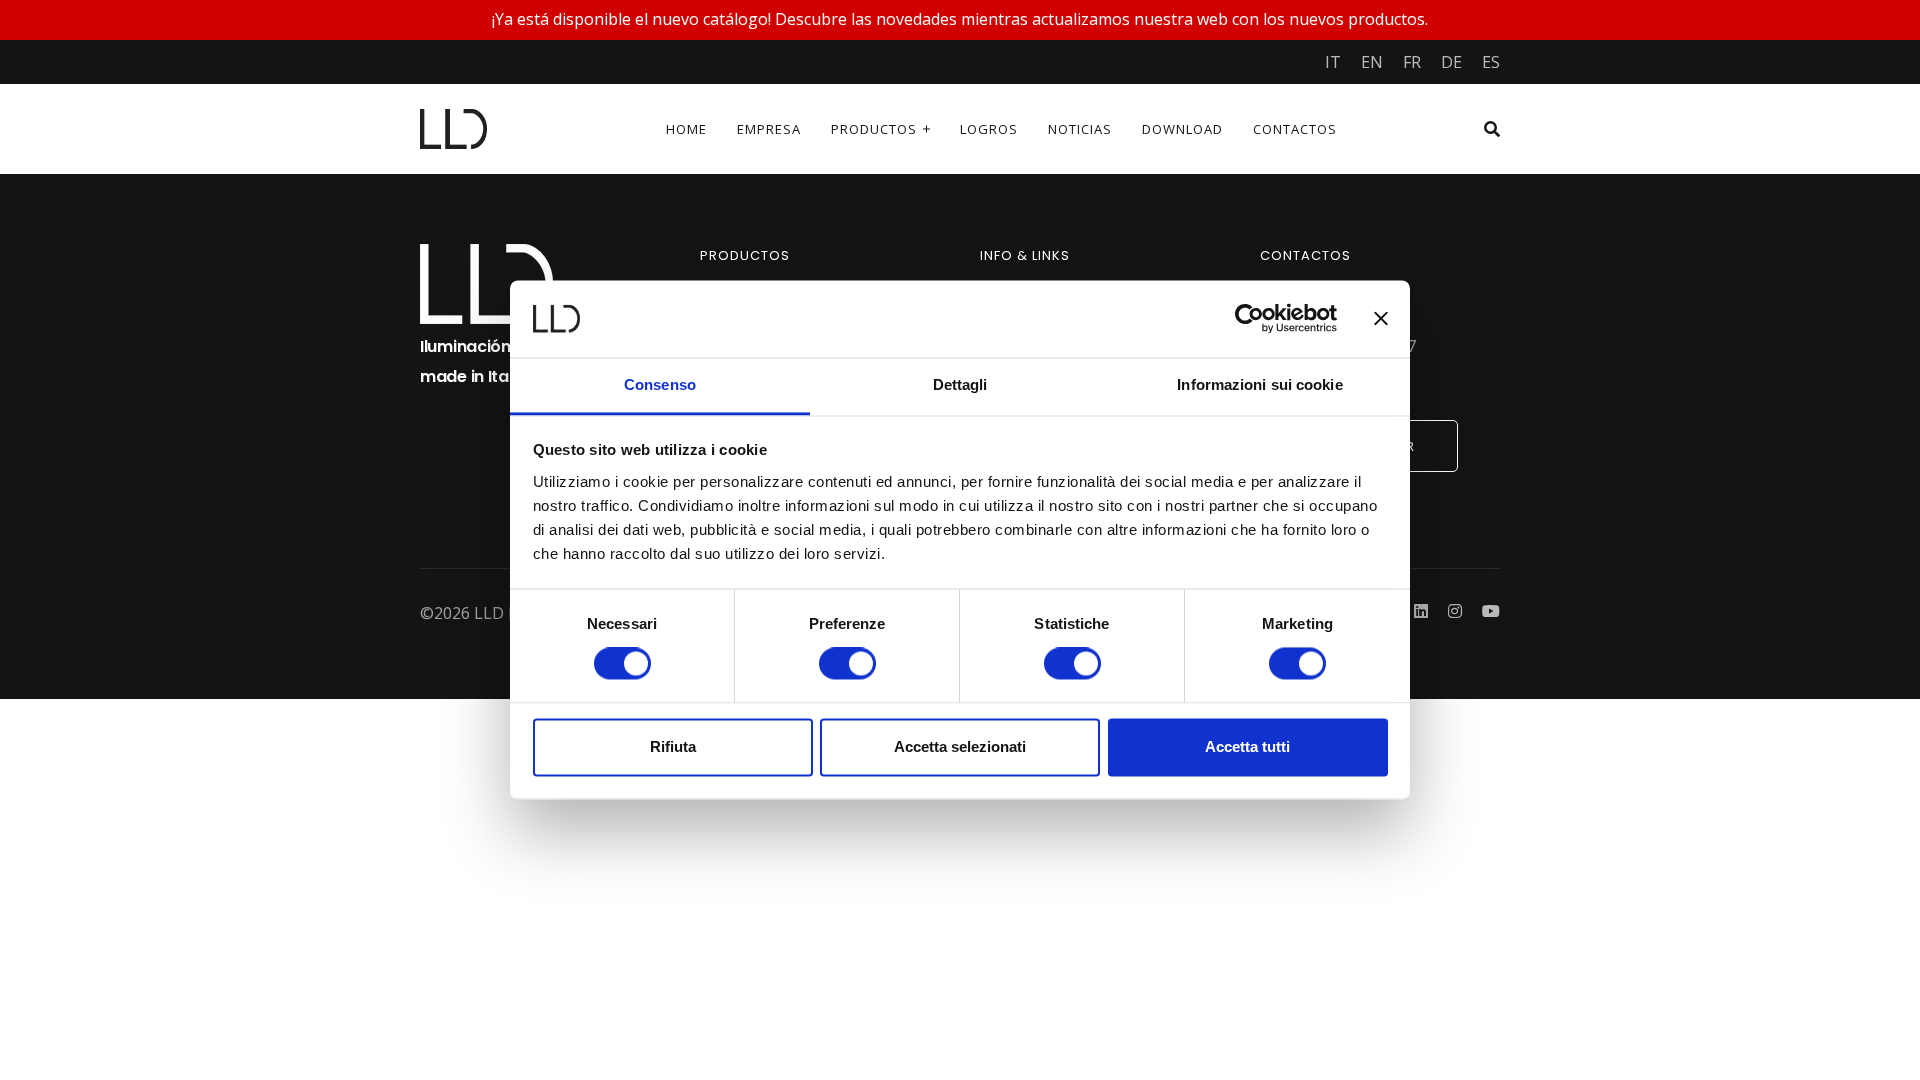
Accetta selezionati (960, 746)
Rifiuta (673, 746)
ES (1491, 62)
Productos (874, 129)
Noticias (1080, 129)
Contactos (1295, 129)
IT (1333, 62)
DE (1451, 62)
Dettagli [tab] (960, 384)
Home (686, 129)
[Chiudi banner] (1381, 319)
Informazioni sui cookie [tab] (1259, 384)
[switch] (847, 664)
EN (1372, 62)
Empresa (769, 129)
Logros (989, 129)
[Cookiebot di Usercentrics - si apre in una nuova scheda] (1249, 319)
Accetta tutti (1247, 746)
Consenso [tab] (660, 384)
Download (1182, 129)
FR (1412, 62)
